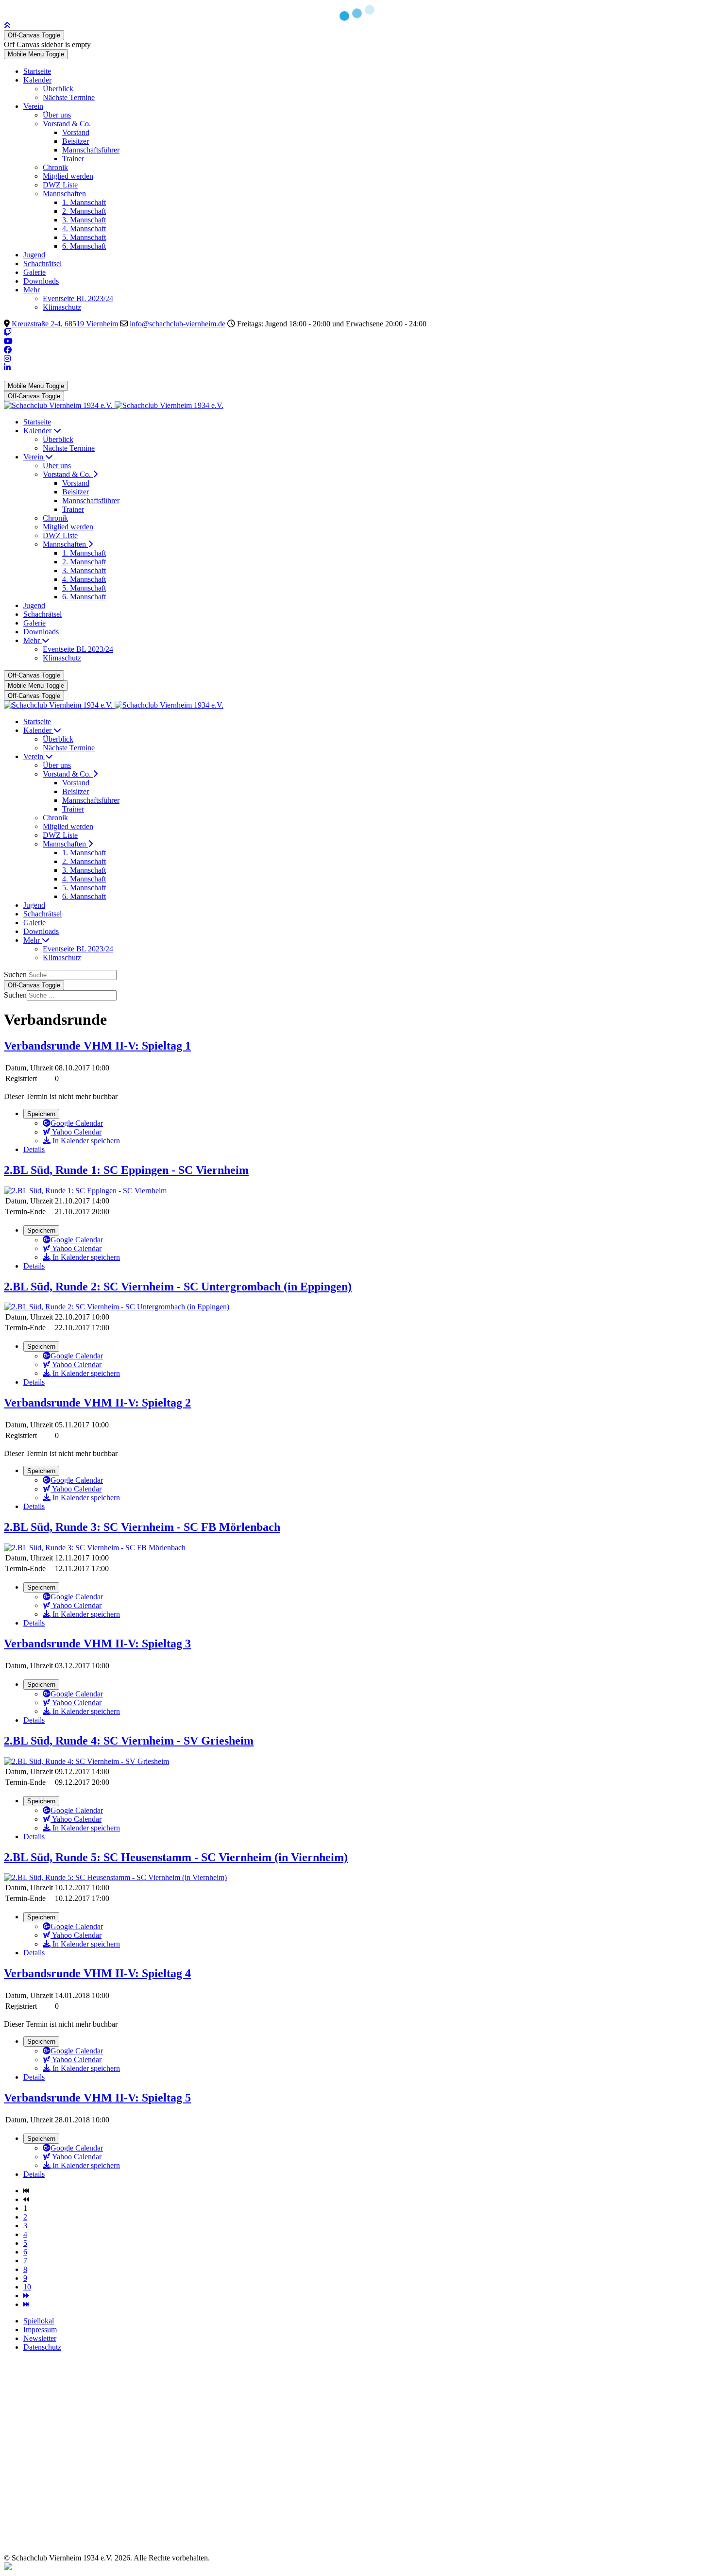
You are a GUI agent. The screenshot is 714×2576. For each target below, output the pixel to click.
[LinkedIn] (7, 367)
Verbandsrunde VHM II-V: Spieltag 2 (97, 1403)
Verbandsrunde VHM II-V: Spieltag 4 (97, 1973)
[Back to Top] (7, 25)
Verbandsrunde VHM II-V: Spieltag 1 (97, 1046)
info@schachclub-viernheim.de (178, 324)
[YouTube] (8, 341)
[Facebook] (8, 350)
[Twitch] (8, 332)
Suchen (15, 974)
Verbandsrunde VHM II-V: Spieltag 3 (97, 1644)
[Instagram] (7, 359)
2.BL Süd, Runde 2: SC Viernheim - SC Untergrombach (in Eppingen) (178, 1287)
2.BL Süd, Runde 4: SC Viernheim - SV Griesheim (129, 1741)
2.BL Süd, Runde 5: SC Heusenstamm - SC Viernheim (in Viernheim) (176, 1857)
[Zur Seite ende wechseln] (26, 2304)
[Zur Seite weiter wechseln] (26, 2296)
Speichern (41, 1114)
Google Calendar (77, 1123)
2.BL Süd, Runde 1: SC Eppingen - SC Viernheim (126, 1170)
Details (34, 1149)
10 (27, 2287)
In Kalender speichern (85, 1141)
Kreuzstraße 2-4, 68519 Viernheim (65, 324)
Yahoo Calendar (76, 1132)
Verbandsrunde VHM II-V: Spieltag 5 (97, 2098)
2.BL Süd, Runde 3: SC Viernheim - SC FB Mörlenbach (142, 1527)
